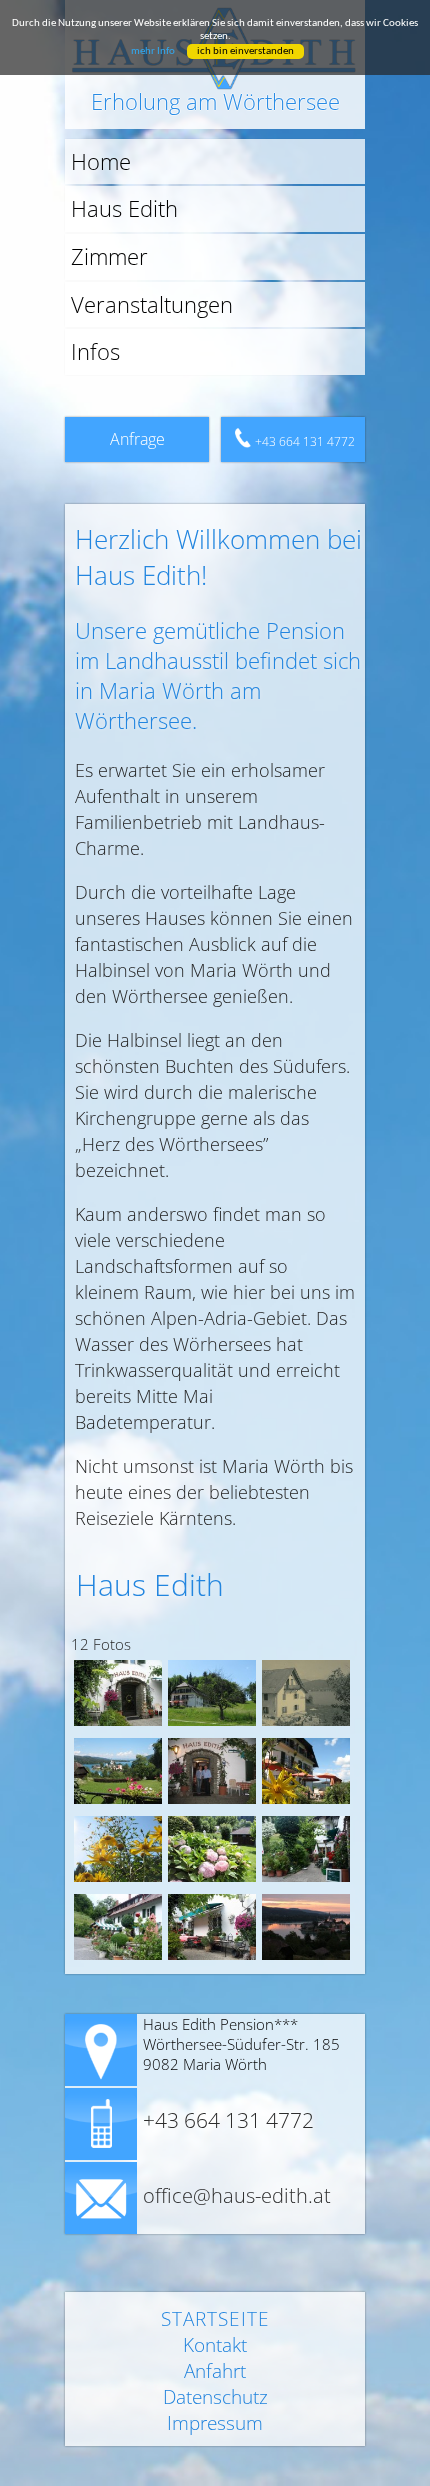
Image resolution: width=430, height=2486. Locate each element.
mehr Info (153, 51)
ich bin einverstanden (245, 51)
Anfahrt (215, 2371)
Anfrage (137, 439)
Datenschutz (215, 2397)
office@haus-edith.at (237, 2196)
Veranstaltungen (152, 305)
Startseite (215, 2319)
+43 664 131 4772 (305, 441)
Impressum (215, 2423)
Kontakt (215, 2345)
